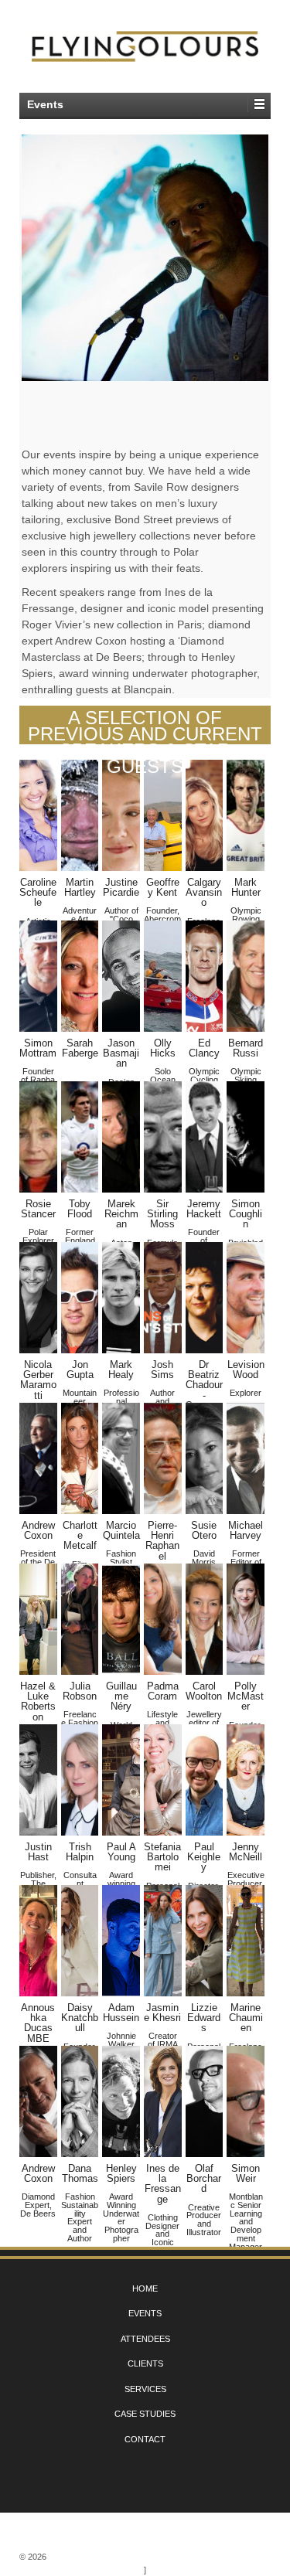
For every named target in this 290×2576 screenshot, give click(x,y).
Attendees (145, 2339)
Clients (145, 2363)
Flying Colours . (87, 2557)
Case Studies (145, 2414)
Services (145, 2389)
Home (145, 2288)
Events (145, 2313)
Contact (145, 2439)
